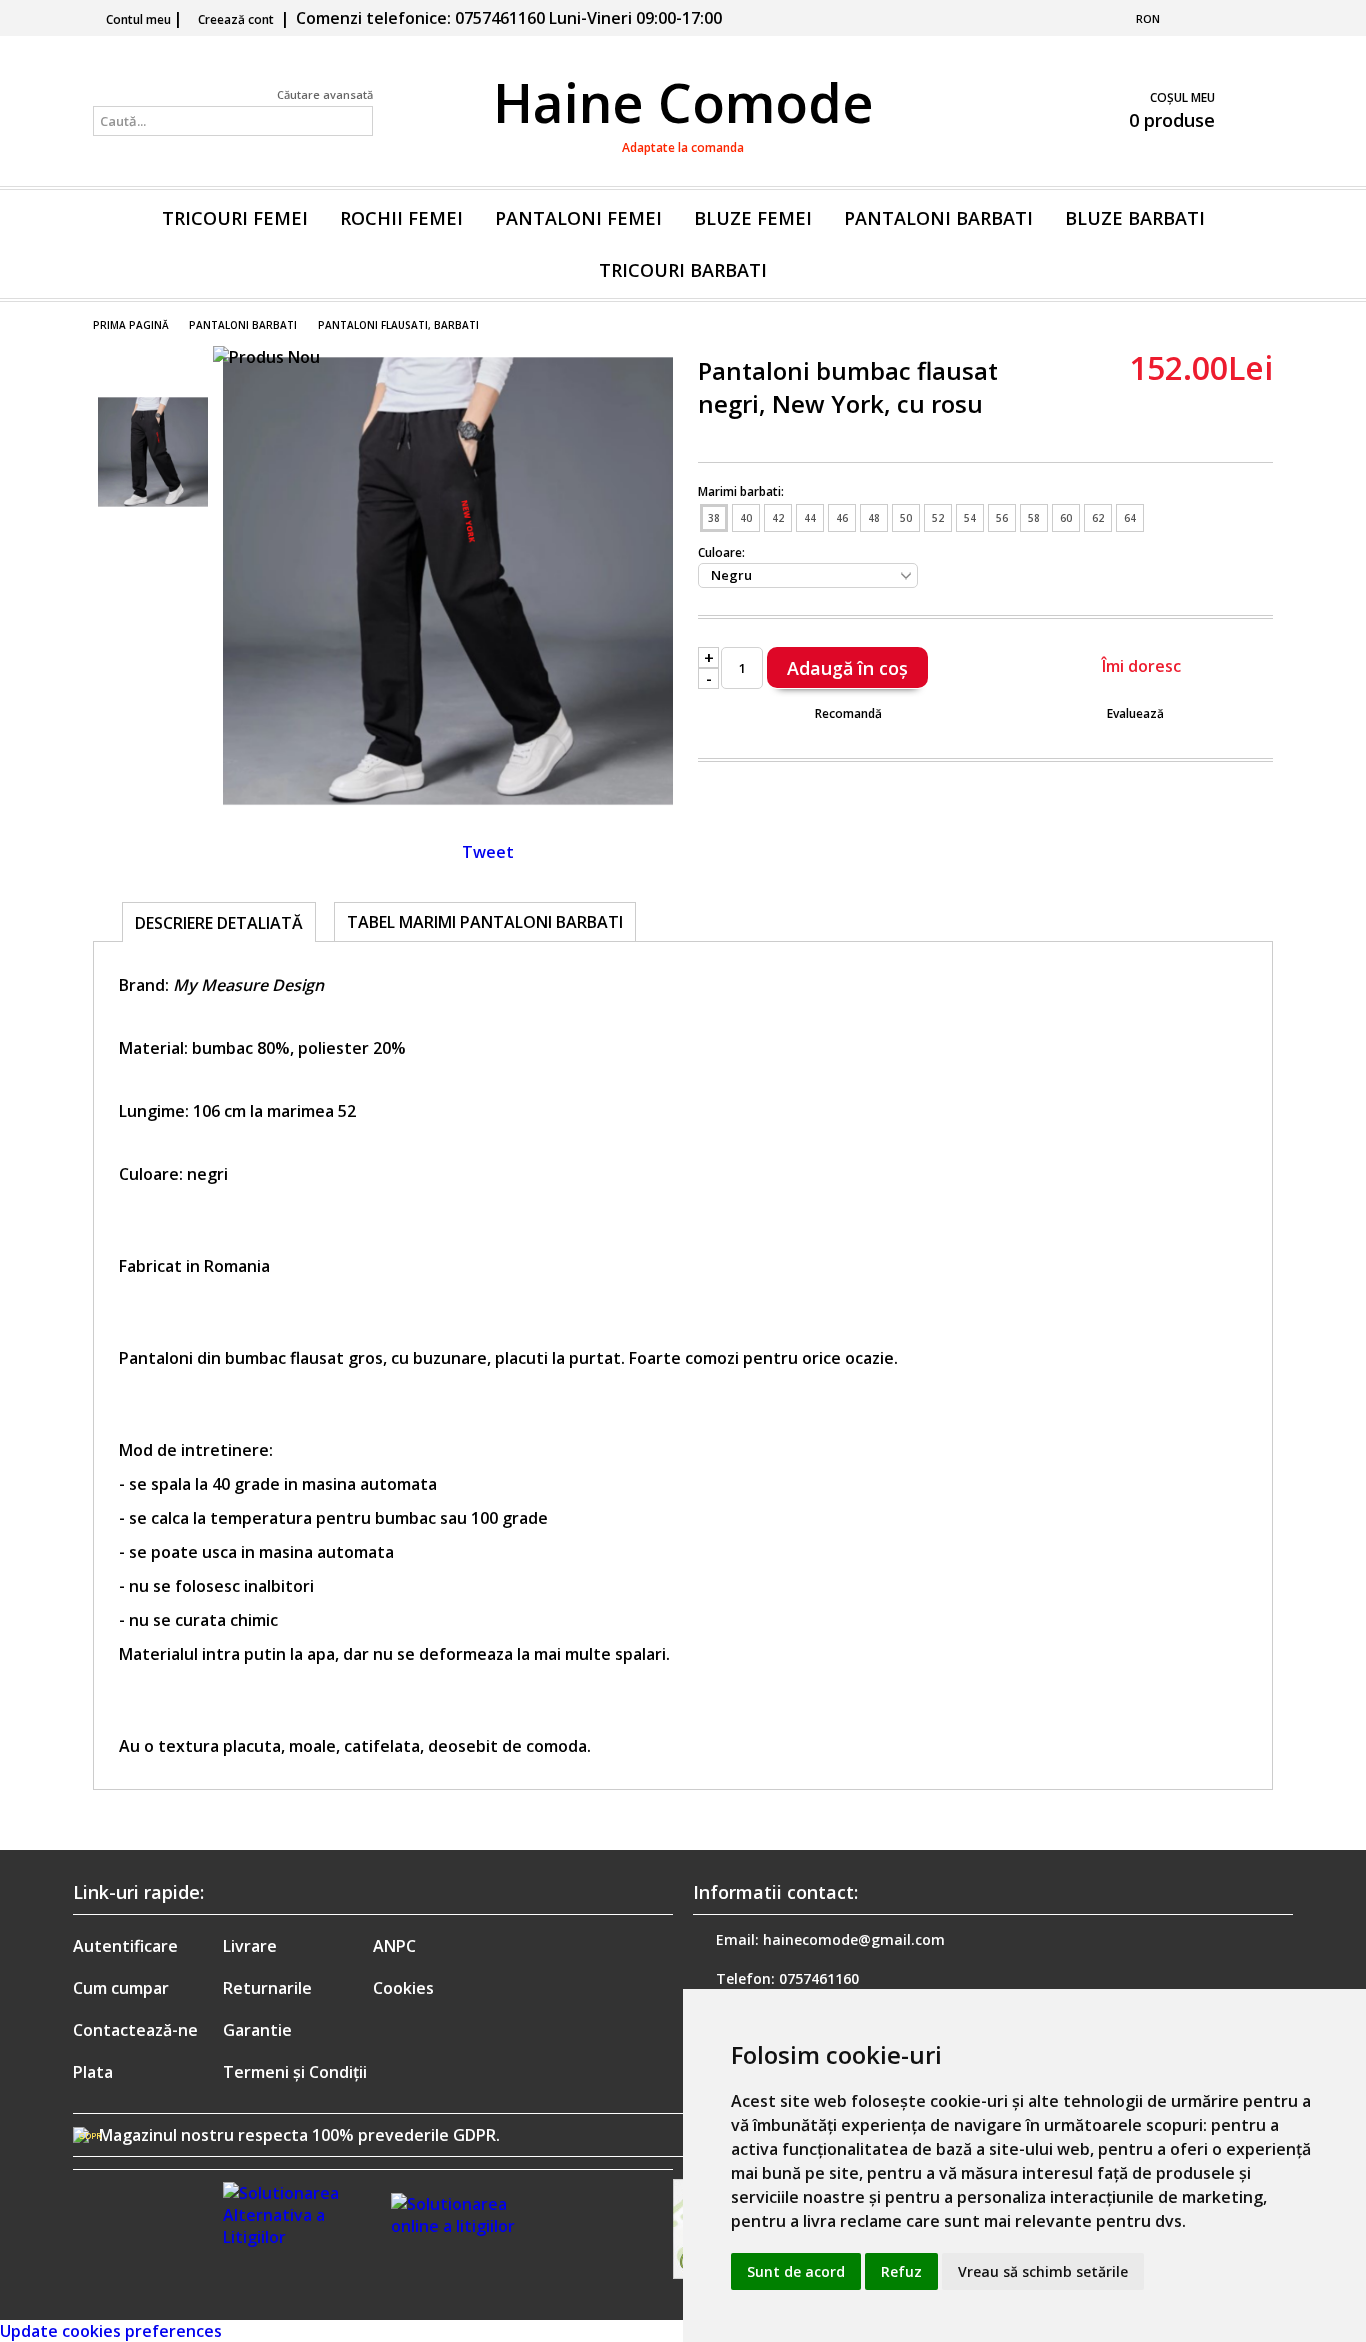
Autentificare (125, 1946)
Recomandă (848, 713)
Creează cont (236, 19)
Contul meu (138, 19)
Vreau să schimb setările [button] (1043, 2271)
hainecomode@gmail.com (854, 1939)
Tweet (488, 852)
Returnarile (267, 1988)
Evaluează (1135, 713)
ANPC (394, 1946)
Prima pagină (131, 325)
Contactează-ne (135, 2030)
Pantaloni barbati (938, 218)
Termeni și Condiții (295, 2072)
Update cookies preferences (111, 2331)
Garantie (257, 2030)
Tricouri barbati (683, 270)
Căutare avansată (325, 94)
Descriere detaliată (219, 923)
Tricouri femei (235, 218)
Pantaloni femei (578, 218)
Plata (93, 2072)
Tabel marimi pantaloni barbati (485, 922)
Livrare (250, 1946)
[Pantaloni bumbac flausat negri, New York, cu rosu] (448, 800)
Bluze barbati (1135, 218)
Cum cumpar (121, 1988)
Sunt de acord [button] (796, 2271)
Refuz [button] (901, 2271)
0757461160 (819, 1978)
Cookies (403, 1988)
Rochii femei (401, 218)
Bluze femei (753, 218)
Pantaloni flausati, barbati (398, 325)
